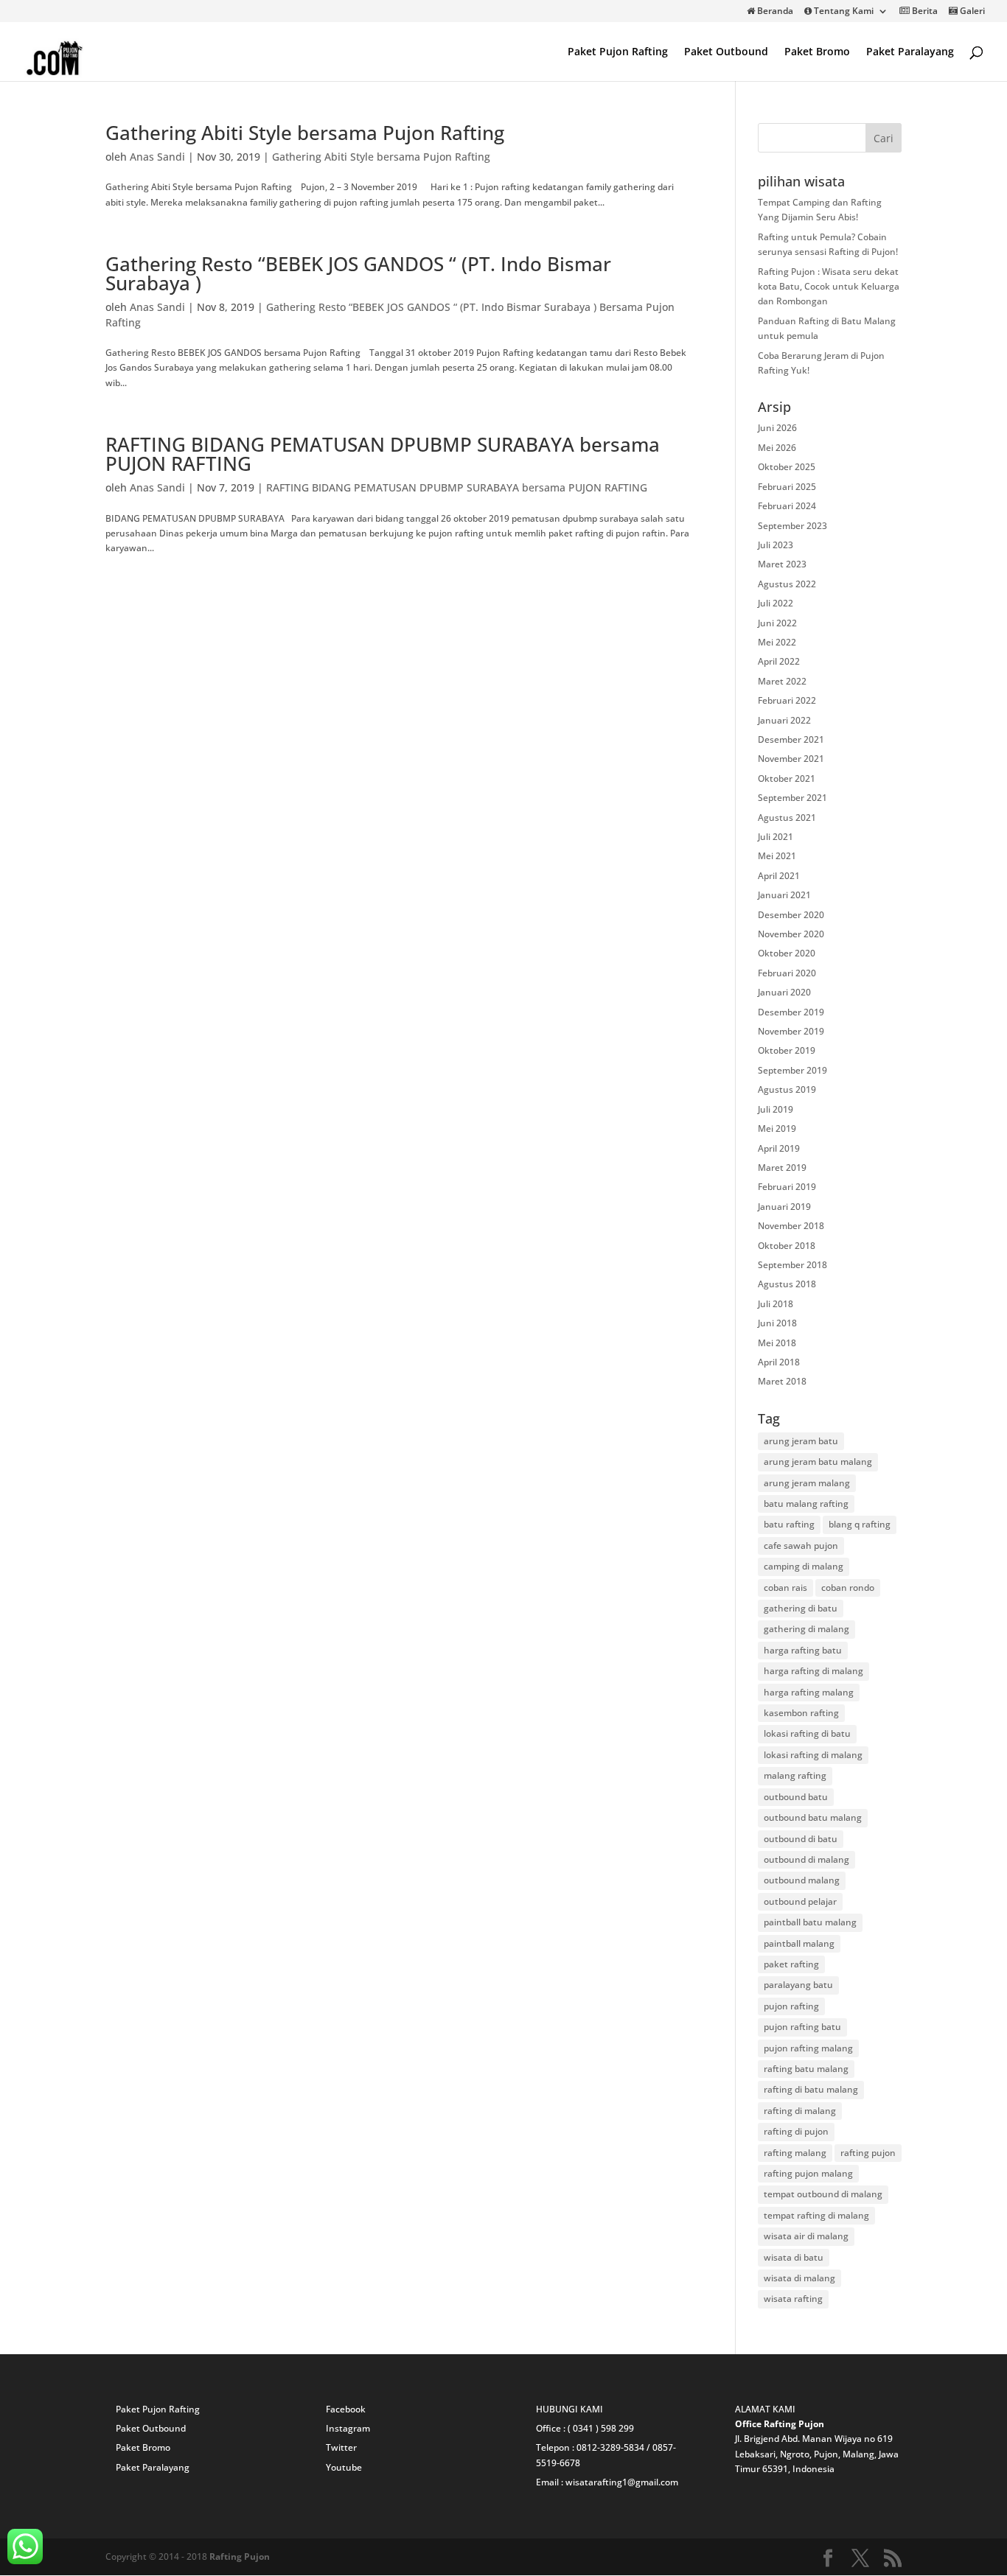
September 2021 (792, 798)
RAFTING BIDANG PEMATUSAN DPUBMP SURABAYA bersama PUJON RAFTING (383, 454)
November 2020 (791, 934)
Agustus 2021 (787, 818)
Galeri (971, 12)
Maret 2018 (782, 1381)
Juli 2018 (776, 1304)
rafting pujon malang (808, 2173)
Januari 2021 (784, 895)
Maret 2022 (782, 681)
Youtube (344, 2467)
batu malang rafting (806, 1504)
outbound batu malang (813, 1817)
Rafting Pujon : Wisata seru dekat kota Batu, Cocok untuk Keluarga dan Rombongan (829, 287)
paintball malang (799, 1943)
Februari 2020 (787, 973)
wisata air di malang (806, 2236)
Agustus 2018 (787, 1284)
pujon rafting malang (808, 2048)
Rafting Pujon (240, 2556)
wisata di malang (799, 2278)
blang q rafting (860, 1524)
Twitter (341, 2447)
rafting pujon (868, 2153)
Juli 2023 (776, 545)
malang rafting (795, 1775)
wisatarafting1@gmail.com (622, 2482)
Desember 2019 (791, 1012)
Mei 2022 (777, 642)
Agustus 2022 (787, 584)
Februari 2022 (787, 700)
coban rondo (848, 1588)
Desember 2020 (791, 915)
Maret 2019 (782, 1168)
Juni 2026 (777, 428)
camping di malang (804, 1566)
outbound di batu (801, 1839)
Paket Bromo (817, 52)
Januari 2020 (784, 992)
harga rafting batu (803, 1650)
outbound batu (796, 1797)
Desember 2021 (791, 739)
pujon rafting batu (802, 2027)
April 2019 (779, 1148)
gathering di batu (801, 1608)
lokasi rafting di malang (813, 1755)
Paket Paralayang (910, 52)
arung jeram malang (807, 1483)
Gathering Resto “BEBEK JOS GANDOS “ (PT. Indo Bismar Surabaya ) (358, 273)
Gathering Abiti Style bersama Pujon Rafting (305, 133)
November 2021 (791, 759)
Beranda (774, 12)
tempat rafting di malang (816, 2215)
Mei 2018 (777, 1343)
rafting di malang (800, 2111)
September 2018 (792, 1265)
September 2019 (792, 1070)
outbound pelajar (800, 1901)
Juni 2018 (777, 1323)
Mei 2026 (777, 448)
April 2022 (779, 661)
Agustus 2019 (787, 1089)
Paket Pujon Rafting (618, 52)
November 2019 (791, 1031)
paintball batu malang (810, 1922)
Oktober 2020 (787, 953)
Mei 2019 (777, 1128)
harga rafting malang (809, 1692)
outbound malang (802, 1880)
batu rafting (789, 1524)
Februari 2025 (787, 487)
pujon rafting (791, 2006)
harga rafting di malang (813, 1671)
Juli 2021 (776, 837)
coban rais (785, 1588)
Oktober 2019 (787, 1050)
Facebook (346, 2409)
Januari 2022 (784, 720)
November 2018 (791, 1226)
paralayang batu (798, 1985)
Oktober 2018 (787, 1246)
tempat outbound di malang (823, 2194)
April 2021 (779, 876)
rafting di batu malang (811, 2089)
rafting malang (795, 2153)
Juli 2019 (776, 1109)
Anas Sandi (157, 157)
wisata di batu (794, 2257)
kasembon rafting (801, 1713)
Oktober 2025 (787, 467)
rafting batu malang (806, 2069)
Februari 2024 (787, 506)
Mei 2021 (777, 856)
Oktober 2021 (787, 778)
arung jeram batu (801, 1441)
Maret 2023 (782, 564)
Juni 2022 (777, 623)
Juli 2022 (776, 603)
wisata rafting (793, 2299)
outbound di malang (806, 1859)
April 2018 (779, 1362)
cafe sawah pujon (801, 1546)
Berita (924, 12)
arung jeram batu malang (818, 1462)
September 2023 (792, 526)
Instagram (348, 2428)
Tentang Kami (843, 12)
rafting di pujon (796, 2131)
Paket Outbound (726, 52)
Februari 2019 (787, 1187)
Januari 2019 (784, 1207)
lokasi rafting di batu (807, 1733)
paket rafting (791, 1964)
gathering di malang (806, 1629)
